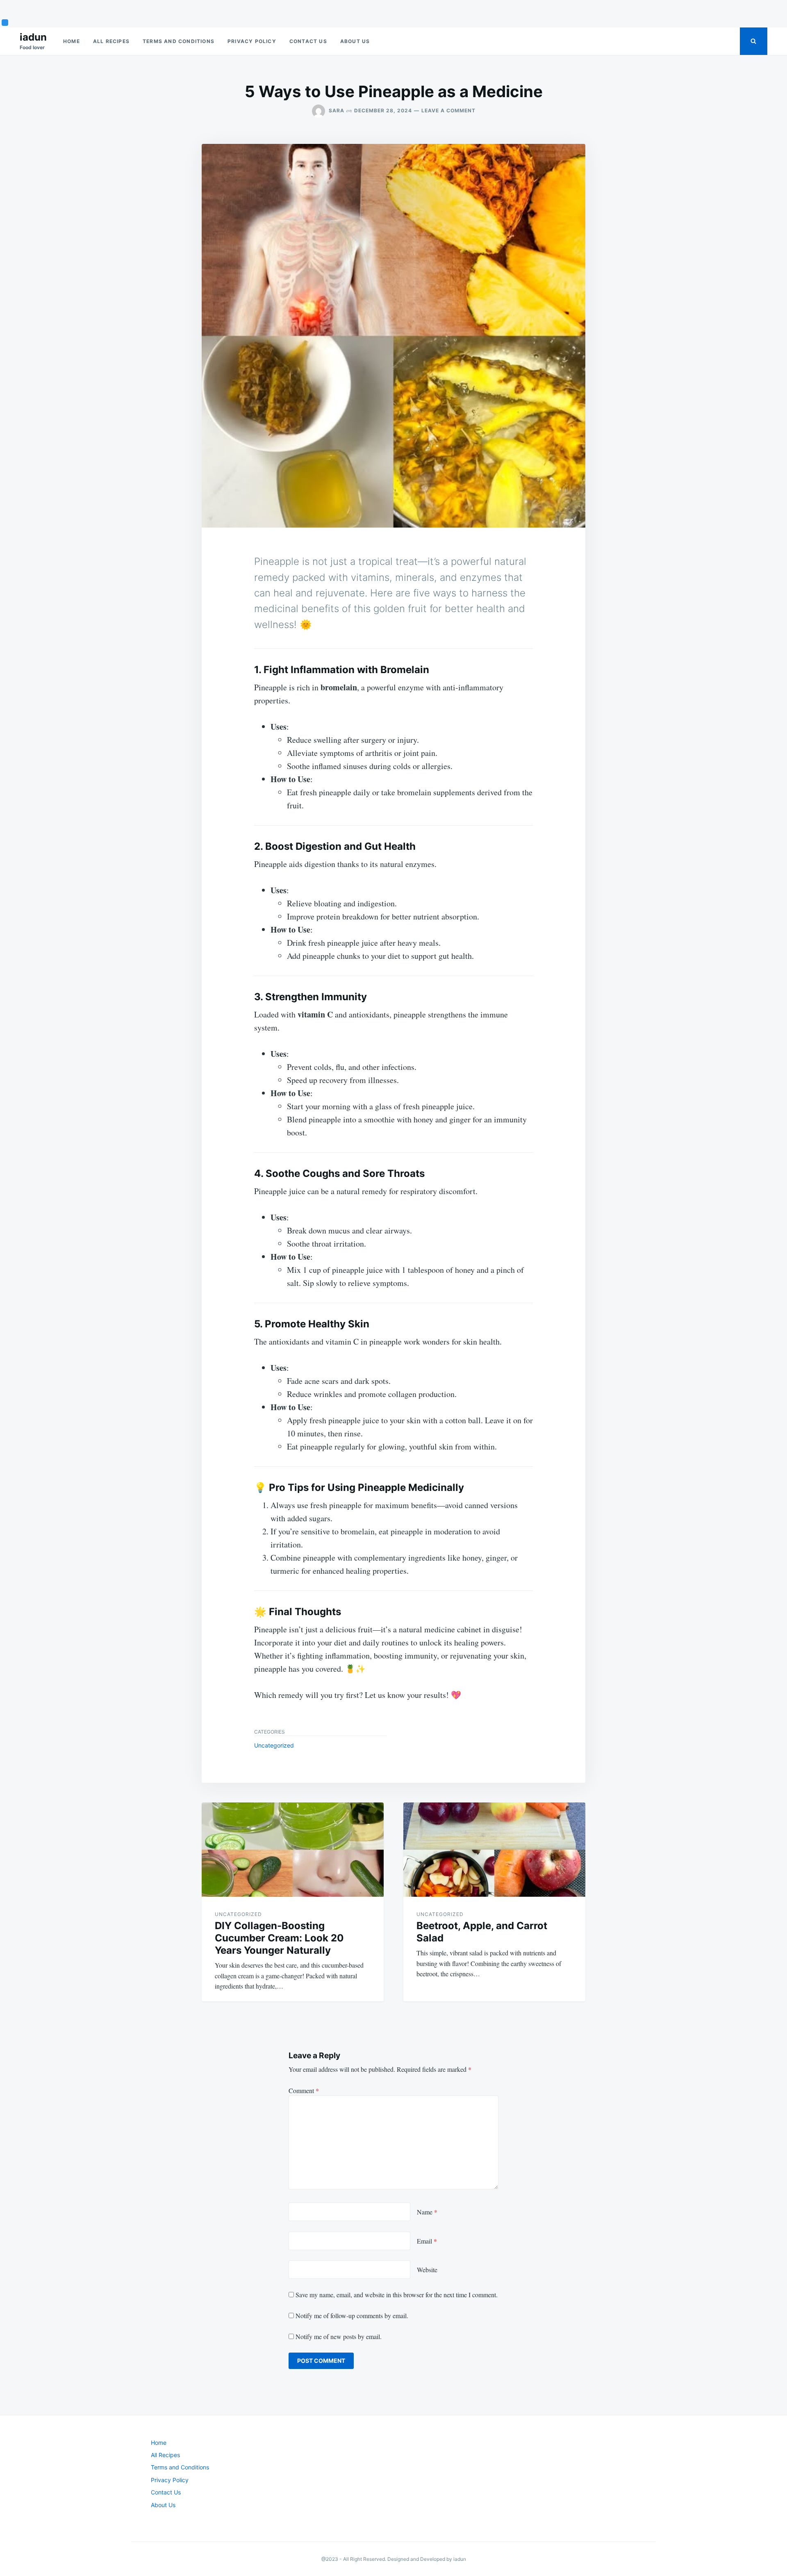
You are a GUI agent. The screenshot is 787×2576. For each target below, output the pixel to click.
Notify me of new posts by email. (339, 2336)
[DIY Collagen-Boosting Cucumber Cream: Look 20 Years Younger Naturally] (293, 1850)
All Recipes (111, 41)
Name (427, 2212)
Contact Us (308, 41)
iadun (33, 37)
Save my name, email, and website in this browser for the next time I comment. (397, 2295)
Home (72, 41)
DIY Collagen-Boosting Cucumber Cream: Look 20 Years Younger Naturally (279, 1938)
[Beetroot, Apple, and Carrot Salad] (494, 1850)
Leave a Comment (448, 110)
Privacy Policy (252, 41)
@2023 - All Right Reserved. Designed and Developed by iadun (394, 2559)
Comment (304, 2090)
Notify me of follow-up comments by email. (352, 2315)
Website (427, 2270)
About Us (355, 41)
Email (427, 2241)
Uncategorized (274, 1745)
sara (337, 110)
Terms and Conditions (179, 41)
